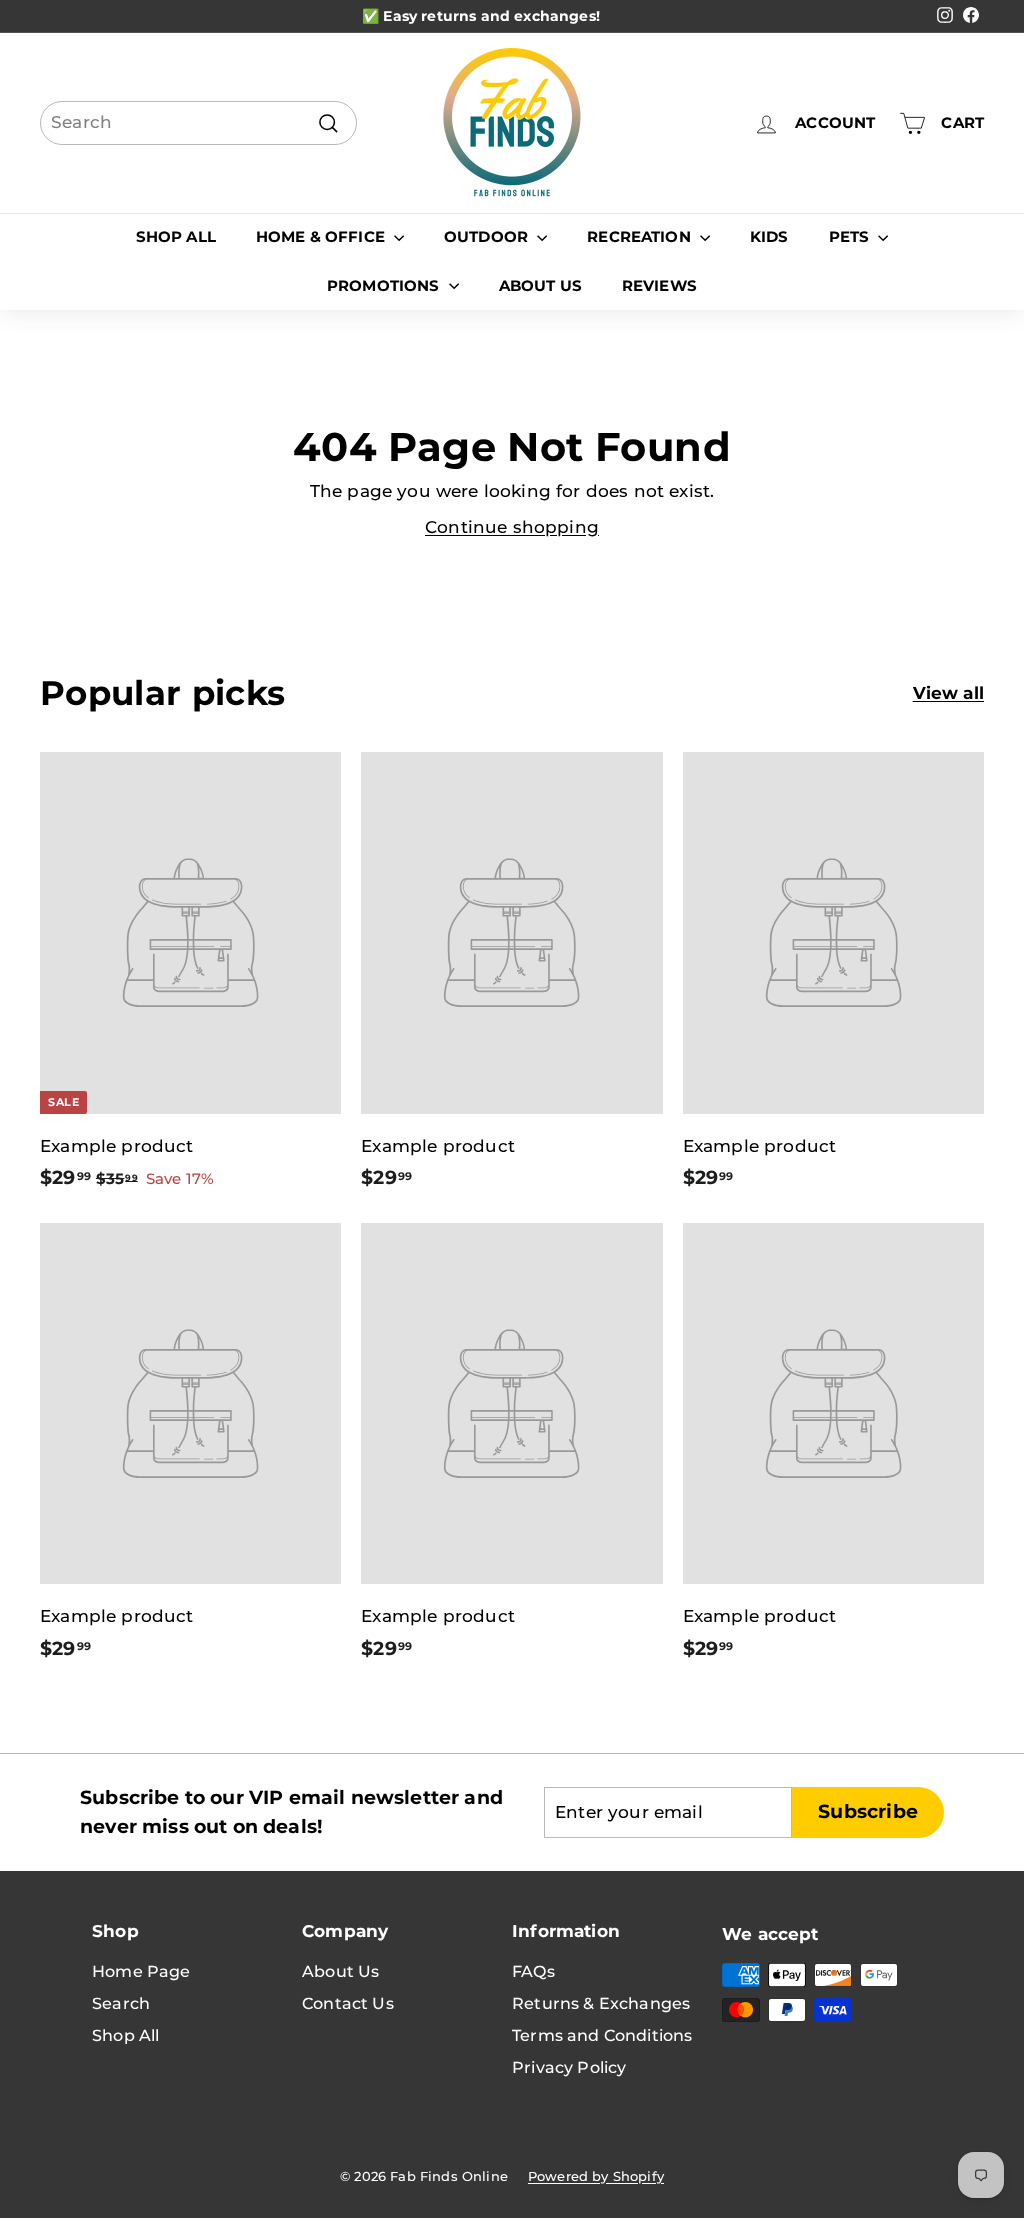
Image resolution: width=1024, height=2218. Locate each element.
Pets (851, 236)
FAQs (533, 1971)
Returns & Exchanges (601, 2003)
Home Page (141, 1971)
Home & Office (322, 236)
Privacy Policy (569, 2067)
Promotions (385, 285)
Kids (769, 236)
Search (121, 2003)
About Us (540, 285)
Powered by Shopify (596, 2176)
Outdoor (488, 236)
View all (948, 693)
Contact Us (348, 2003)
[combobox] (198, 123)
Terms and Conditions (602, 2035)
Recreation (641, 236)
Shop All (176, 236)
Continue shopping (512, 527)
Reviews (659, 285)
